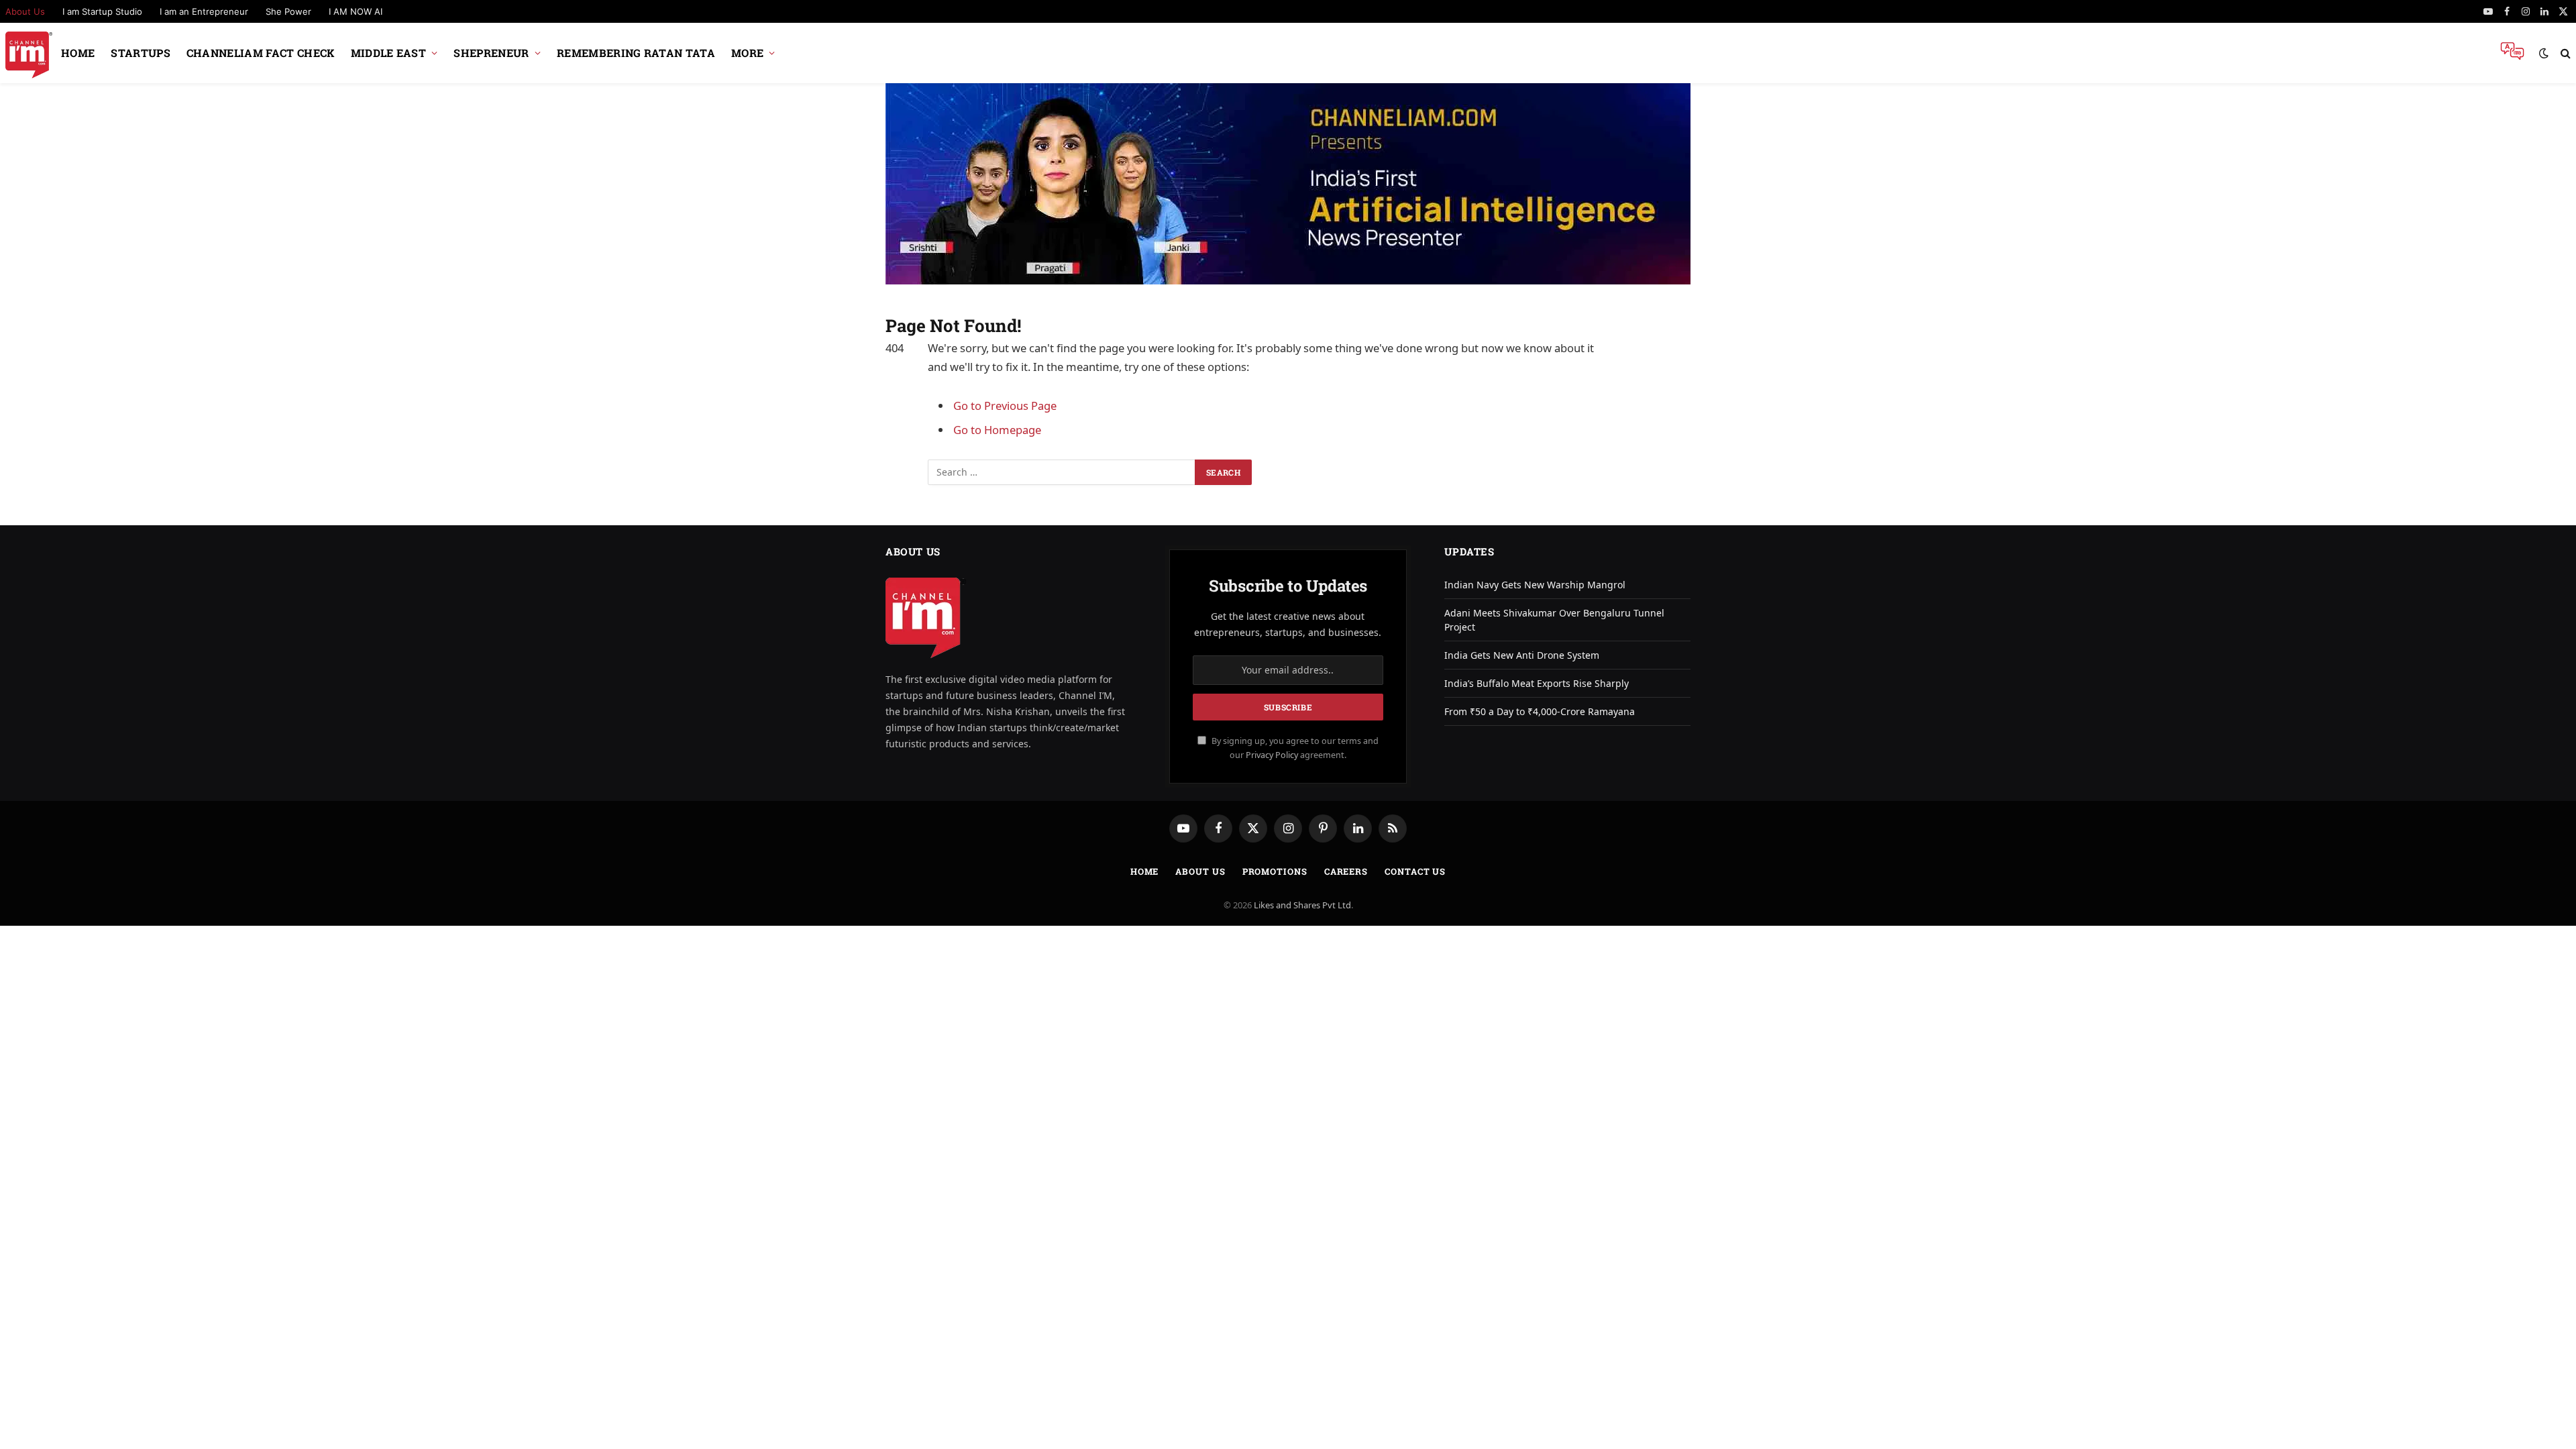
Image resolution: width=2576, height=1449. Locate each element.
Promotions (1275, 871)
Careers (1346, 871)
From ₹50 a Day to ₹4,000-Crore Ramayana (1540, 711)
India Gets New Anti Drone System (1522, 655)
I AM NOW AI (356, 11)
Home (78, 53)
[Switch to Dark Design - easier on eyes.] (2544, 53)
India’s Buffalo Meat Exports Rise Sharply (1537, 683)
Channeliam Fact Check (261, 53)
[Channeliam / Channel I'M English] (29, 53)
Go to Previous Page (1005, 406)
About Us (1200, 871)
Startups (141, 53)
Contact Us (1415, 871)
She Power (288, 11)
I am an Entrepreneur (204, 11)
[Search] (2564, 53)
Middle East (389, 53)
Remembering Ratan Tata (636, 53)
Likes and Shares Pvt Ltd (1302, 905)
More (747, 53)
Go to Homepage (997, 430)
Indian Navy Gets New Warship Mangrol (1535, 585)
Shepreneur (491, 53)
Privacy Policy (1272, 755)
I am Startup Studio (102, 11)
